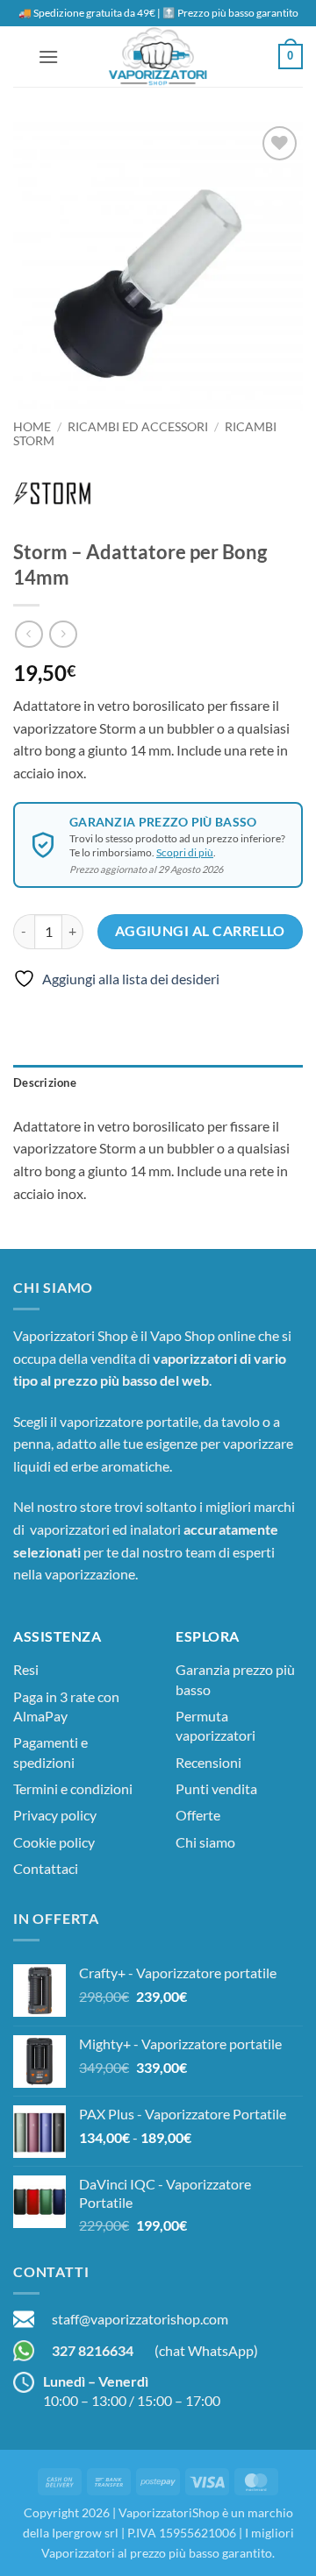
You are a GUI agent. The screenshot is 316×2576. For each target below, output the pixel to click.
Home (32, 427)
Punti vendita (216, 1788)
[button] (48, 57)
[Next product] (29, 634)
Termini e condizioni (73, 1788)
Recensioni (208, 1762)
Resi (26, 1669)
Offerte (198, 1815)
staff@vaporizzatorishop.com (140, 2319)
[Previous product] (63, 634)
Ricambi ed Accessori (138, 427)
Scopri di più (185, 852)
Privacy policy (55, 1815)
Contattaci (46, 1868)
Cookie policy (54, 1842)
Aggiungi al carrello (200, 931)
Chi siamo (205, 1842)
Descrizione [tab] (45, 1082)
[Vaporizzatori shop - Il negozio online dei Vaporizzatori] (158, 57)
